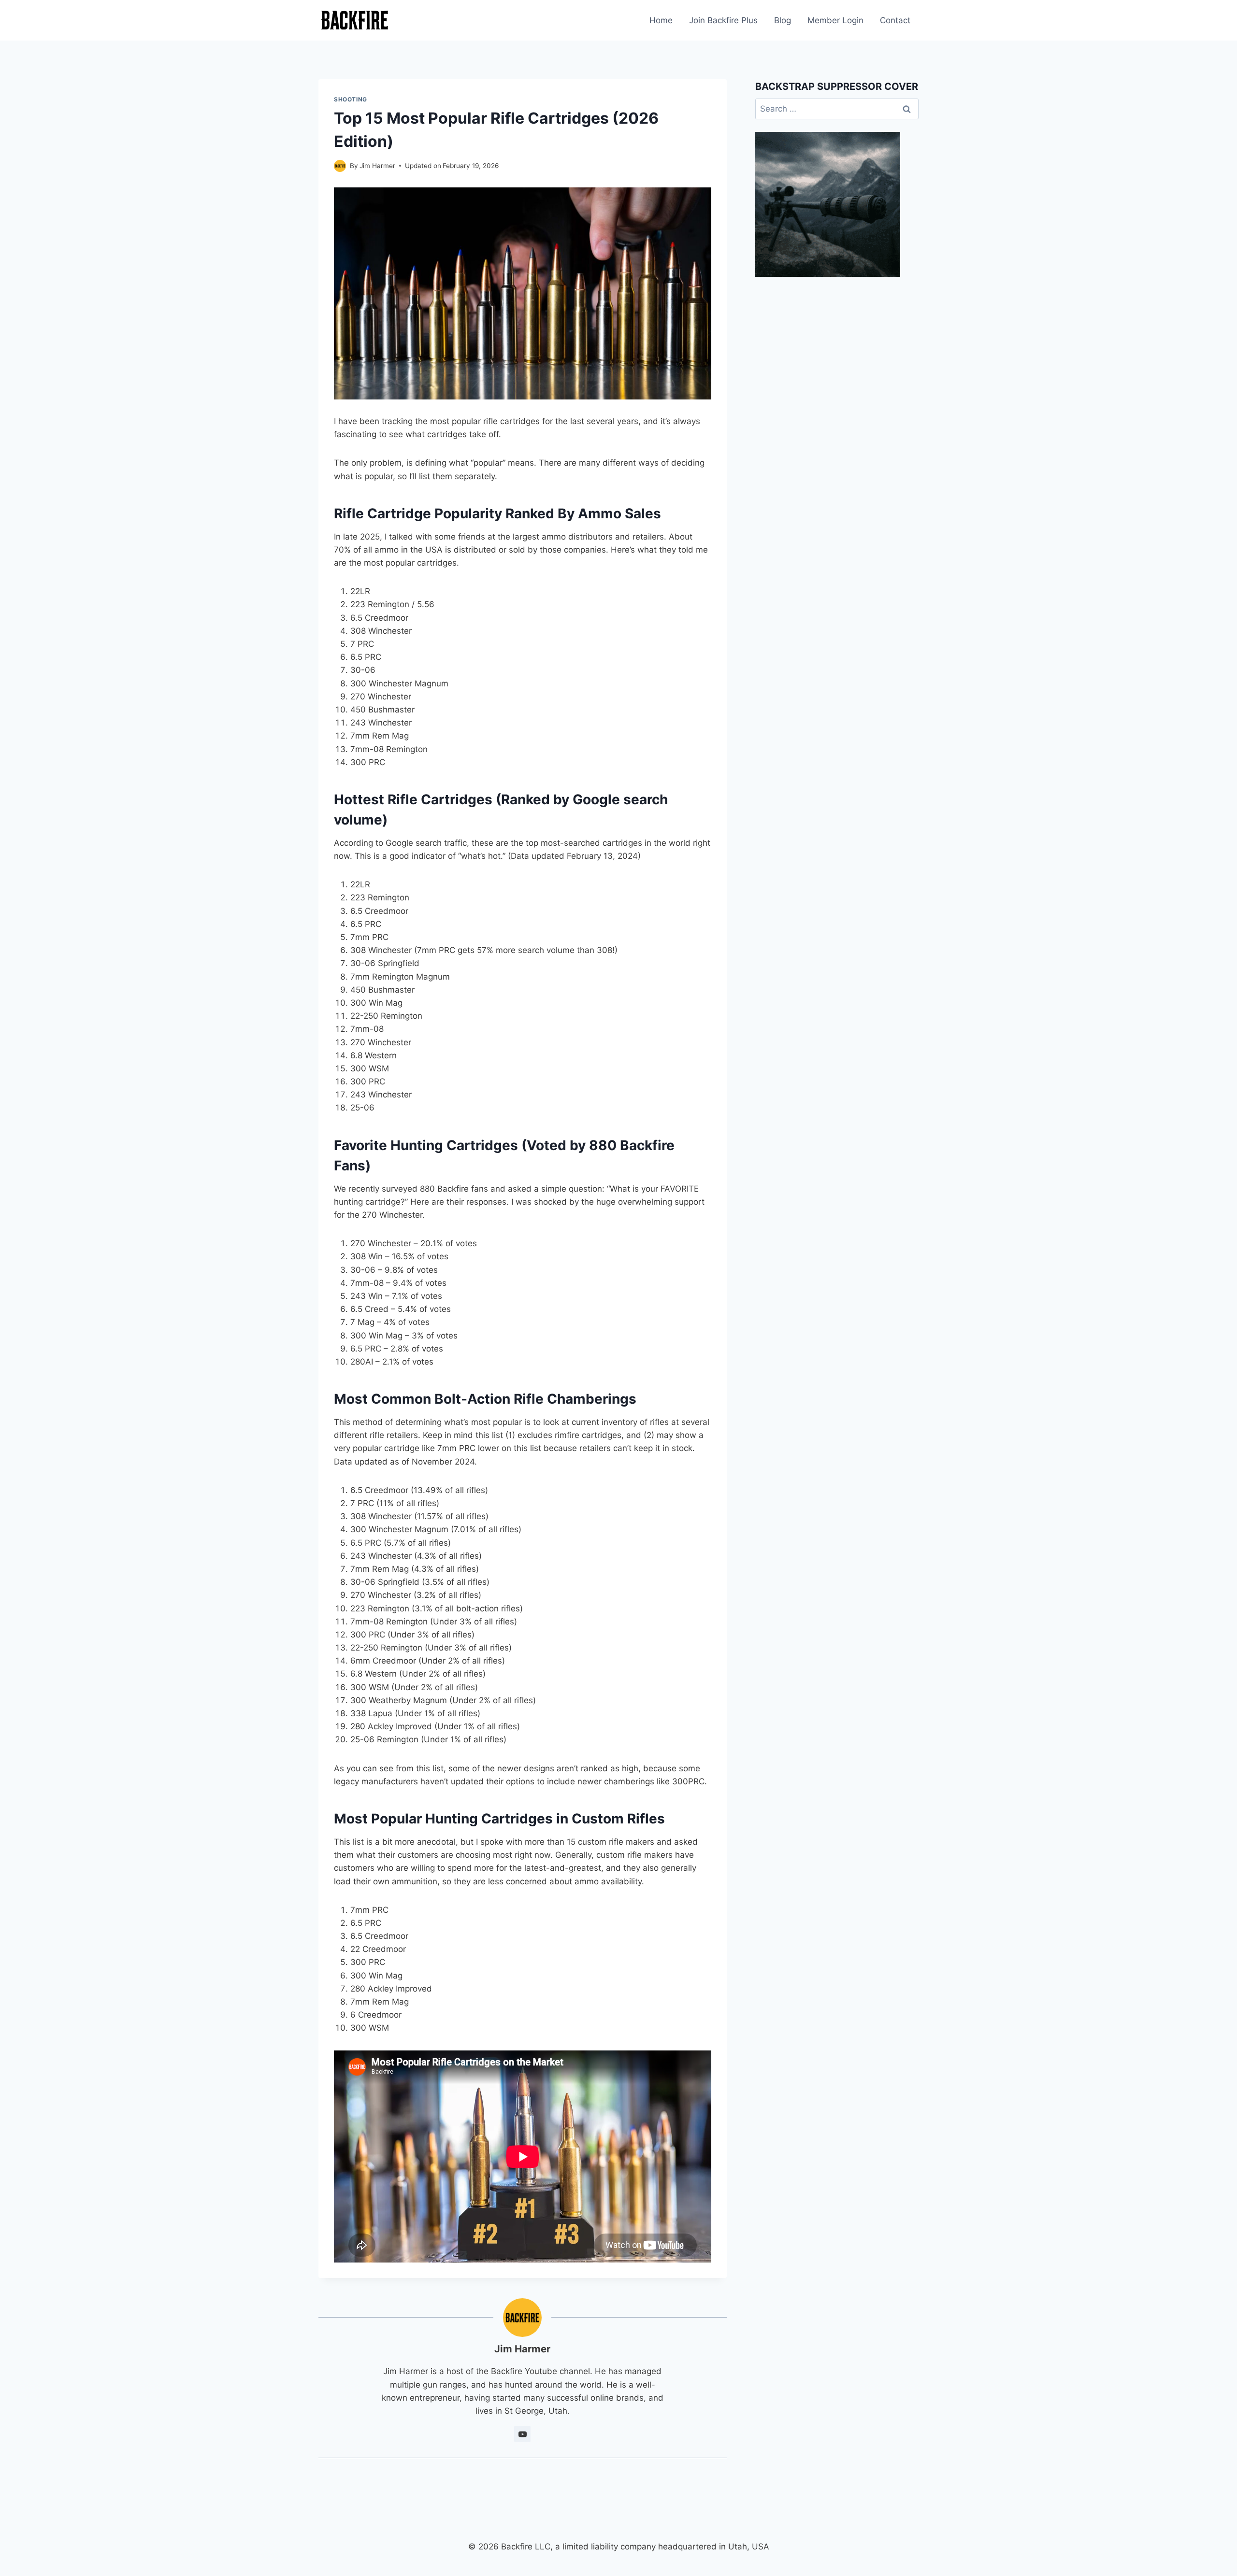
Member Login (835, 20)
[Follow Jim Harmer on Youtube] (522, 2434)
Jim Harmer (377, 166)
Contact (895, 20)
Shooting (351, 99)
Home (661, 20)
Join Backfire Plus (723, 20)
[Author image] (340, 166)
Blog (783, 20)
